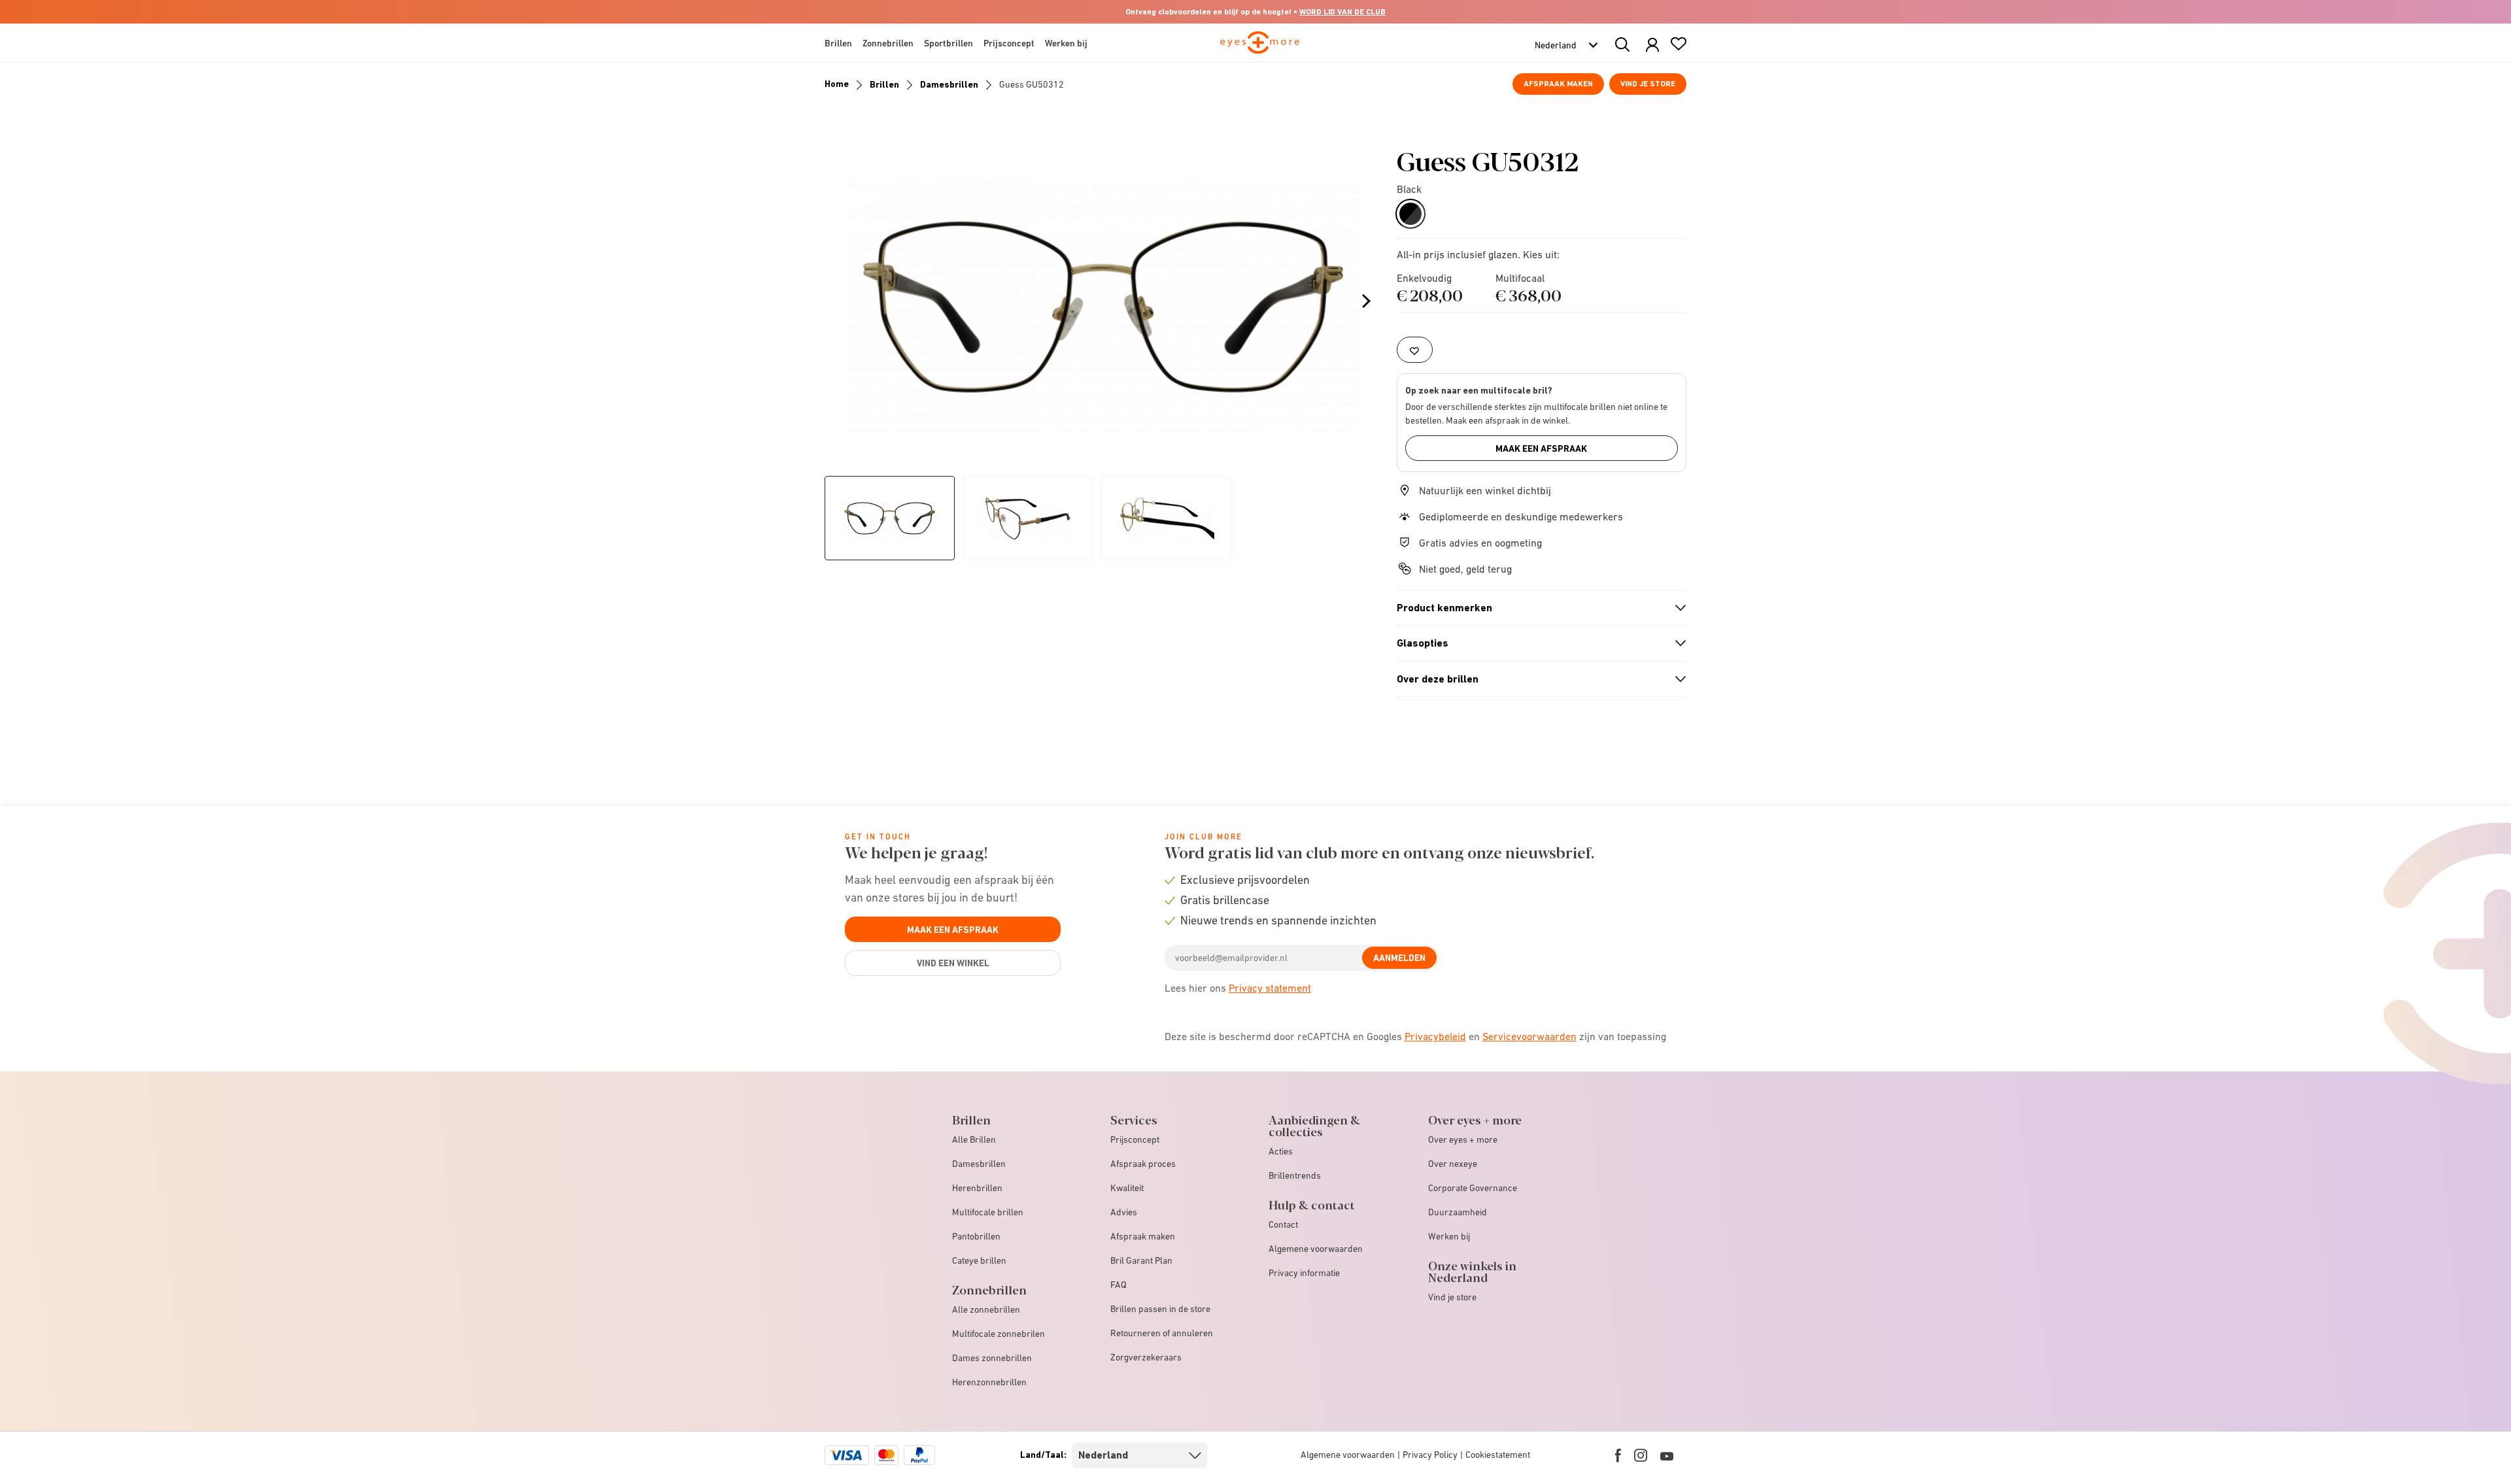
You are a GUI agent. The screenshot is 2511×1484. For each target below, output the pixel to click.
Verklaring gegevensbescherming (1348, 849)
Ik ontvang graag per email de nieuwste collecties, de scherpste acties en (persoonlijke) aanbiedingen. (1405, 779)
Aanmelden (1519, 817)
